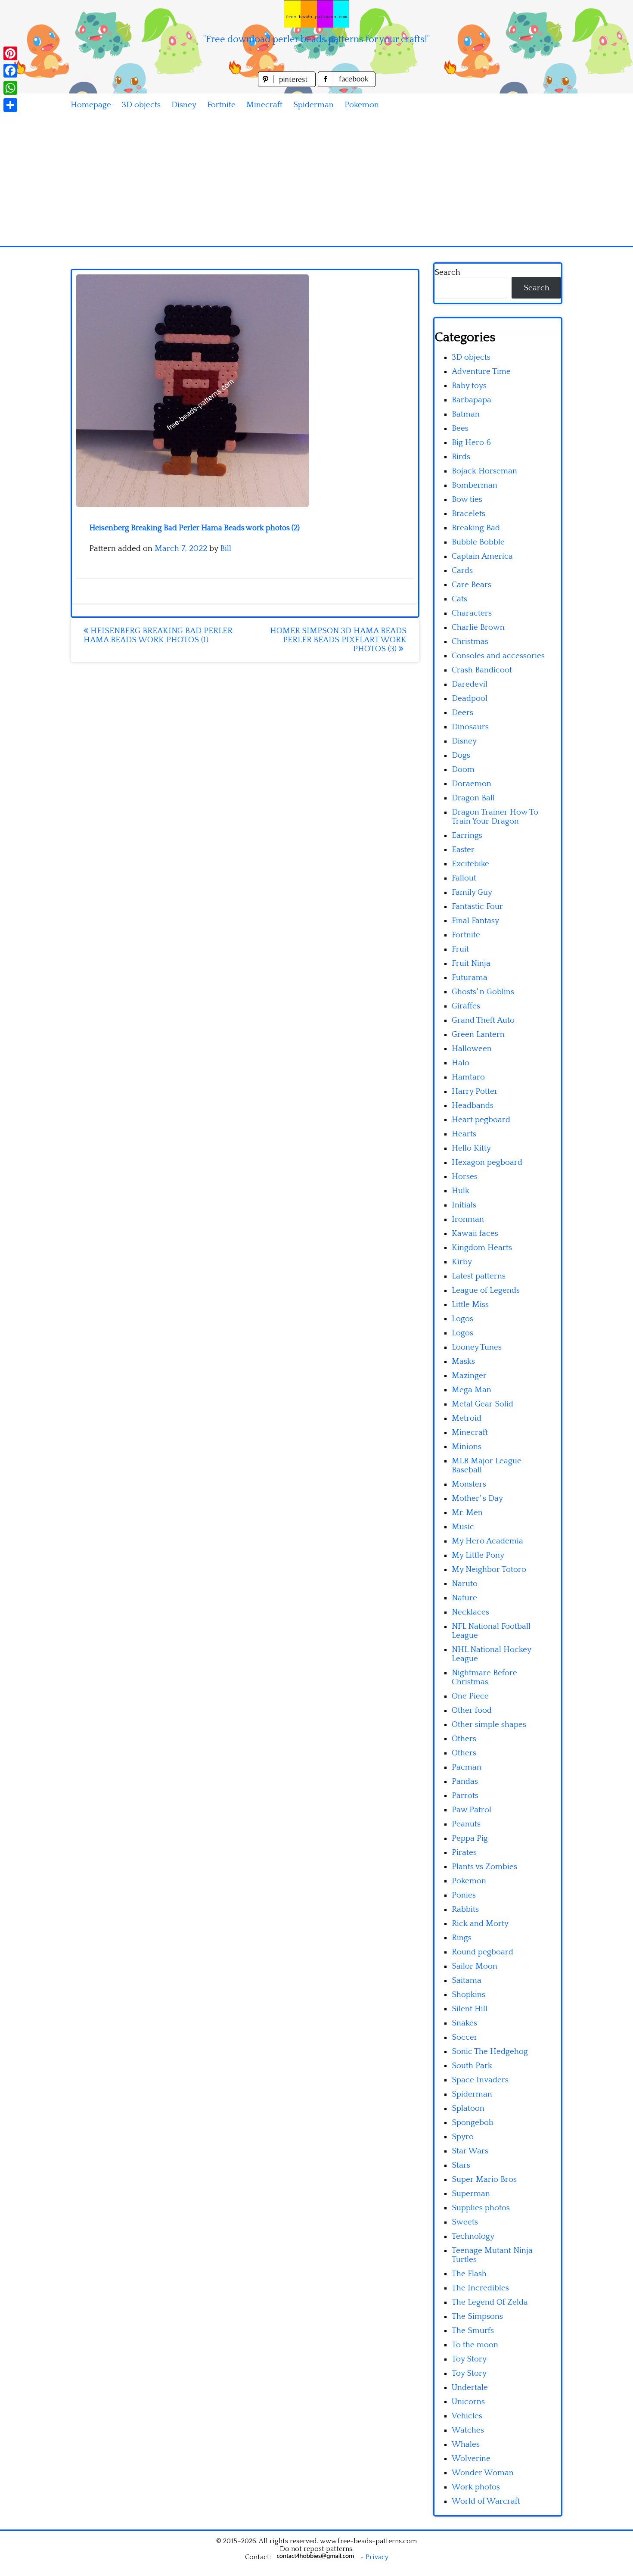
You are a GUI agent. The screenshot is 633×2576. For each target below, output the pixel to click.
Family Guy (472, 892)
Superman (471, 2194)
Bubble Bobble (478, 542)
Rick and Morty (480, 1924)
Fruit (460, 949)
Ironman (468, 1219)
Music (463, 1527)
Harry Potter (475, 1091)
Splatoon (468, 2108)
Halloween (472, 1049)
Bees (460, 428)
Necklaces (470, 1612)
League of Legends (486, 1290)
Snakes (464, 2023)
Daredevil (470, 684)
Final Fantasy (475, 921)
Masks (463, 1361)
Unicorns (468, 2402)
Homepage (91, 105)
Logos (462, 1319)
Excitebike (470, 864)
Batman (466, 414)
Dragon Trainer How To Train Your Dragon (495, 817)
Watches (468, 2430)
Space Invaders (480, 2080)
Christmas (470, 642)
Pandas (465, 1781)
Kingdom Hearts (482, 1248)
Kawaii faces (475, 1234)
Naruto (465, 1584)
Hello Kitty (471, 1148)
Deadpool (470, 698)
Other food (472, 1710)
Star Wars (470, 2151)
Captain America (482, 556)
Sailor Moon (475, 1966)
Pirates (464, 1853)
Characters (472, 613)
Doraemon (472, 784)
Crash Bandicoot (482, 670)
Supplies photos (481, 2208)
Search (447, 272)
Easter (463, 850)
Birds (461, 457)
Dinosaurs (470, 727)
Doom (463, 770)
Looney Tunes (477, 1347)
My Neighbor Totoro (489, 1570)
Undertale (470, 2388)
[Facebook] (10, 71)
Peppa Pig (470, 1838)
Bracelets (469, 514)
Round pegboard (483, 1952)
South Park (472, 2066)
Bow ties (467, 499)
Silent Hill (470, 2009)
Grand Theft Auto (483, 1020)
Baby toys (469, 386)
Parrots (465, 1796)
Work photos (476, 2487)
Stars (461, 2165)
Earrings (467, 835)
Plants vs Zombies (484, 1867)
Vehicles (467, 2416)
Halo (461, 1063)
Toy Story (469, 2359)
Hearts (464, 1134)
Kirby (462, 1262)
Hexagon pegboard (487, 1162)
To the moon (475, 2345)
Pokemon (362, 105)
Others (464, 1739)
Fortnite (221, 105)
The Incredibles (480, 2288)
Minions (467, 1447)
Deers (462, 713)
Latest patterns (479, 1276)
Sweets (465, 2222)
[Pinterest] (10, 53)
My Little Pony (478, 1555)
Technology (473, 2236)
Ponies (464, 1895)
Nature (464, 1598)
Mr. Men (467, 1513)
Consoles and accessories (498, 656)
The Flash (469, 2274)
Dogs (461, 755)
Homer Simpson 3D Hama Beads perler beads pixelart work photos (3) (338, 640)
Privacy (377, 2557)
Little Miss (470, 1305)
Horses (465, 1177)
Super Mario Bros (484, 2179)
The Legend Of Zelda (490, 2302)
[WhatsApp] (10, 88)
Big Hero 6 (471, 443)
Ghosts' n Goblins (483, 992)
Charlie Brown (478, 627)
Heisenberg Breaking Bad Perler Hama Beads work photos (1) (158, 635)
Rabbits (465, 1909)
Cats (459, 599)
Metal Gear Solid (483, 1404)
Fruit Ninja (471, 963)
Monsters (469, 1484)
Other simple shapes (489, 1725)
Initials (464, 1205)
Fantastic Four (477, 907)
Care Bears (472, 585)
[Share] (10, 105)
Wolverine (471, 2459)
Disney (184, 105)
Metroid (467, 1418)
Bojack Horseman (484, 471)
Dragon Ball (473, 798)
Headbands (473, 1106)
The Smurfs (473, 2331)
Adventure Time (481, 372)
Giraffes (466, 1006)
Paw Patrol (472, 1810)
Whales (466, 2444)
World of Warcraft (486, 2501)
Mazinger (469, 1376)
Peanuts (466, 1824)
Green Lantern (478, 1034)
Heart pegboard (481, 1120)
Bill (226, 549)
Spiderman (313, 105)
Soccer (465, 2037)
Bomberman (475, 485)
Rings (462, 1938)
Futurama (470, 978)
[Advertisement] (316, 181)
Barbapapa (472, 400)
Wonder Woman (483, 2473)
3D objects (141, 105)
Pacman (467, 1767)
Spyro (463, 2137)
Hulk (461, 1191)
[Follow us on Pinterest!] (288, 85)
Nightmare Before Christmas (484, 1677)
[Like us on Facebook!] (347, 85)
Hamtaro (468, 1077)
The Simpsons (477, 2316)
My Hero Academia (487, 1541)
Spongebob (473, 2123)
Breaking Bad (476, 528)
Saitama (467, 1980)
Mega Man (472, 1390)
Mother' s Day (477, 1498)
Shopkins (469, 1995)
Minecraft (264, 105)
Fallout (464, 878)
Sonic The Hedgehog (490, 2052)
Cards (462, 571)
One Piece (470, 1696)
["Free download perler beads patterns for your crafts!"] (316, 14)
